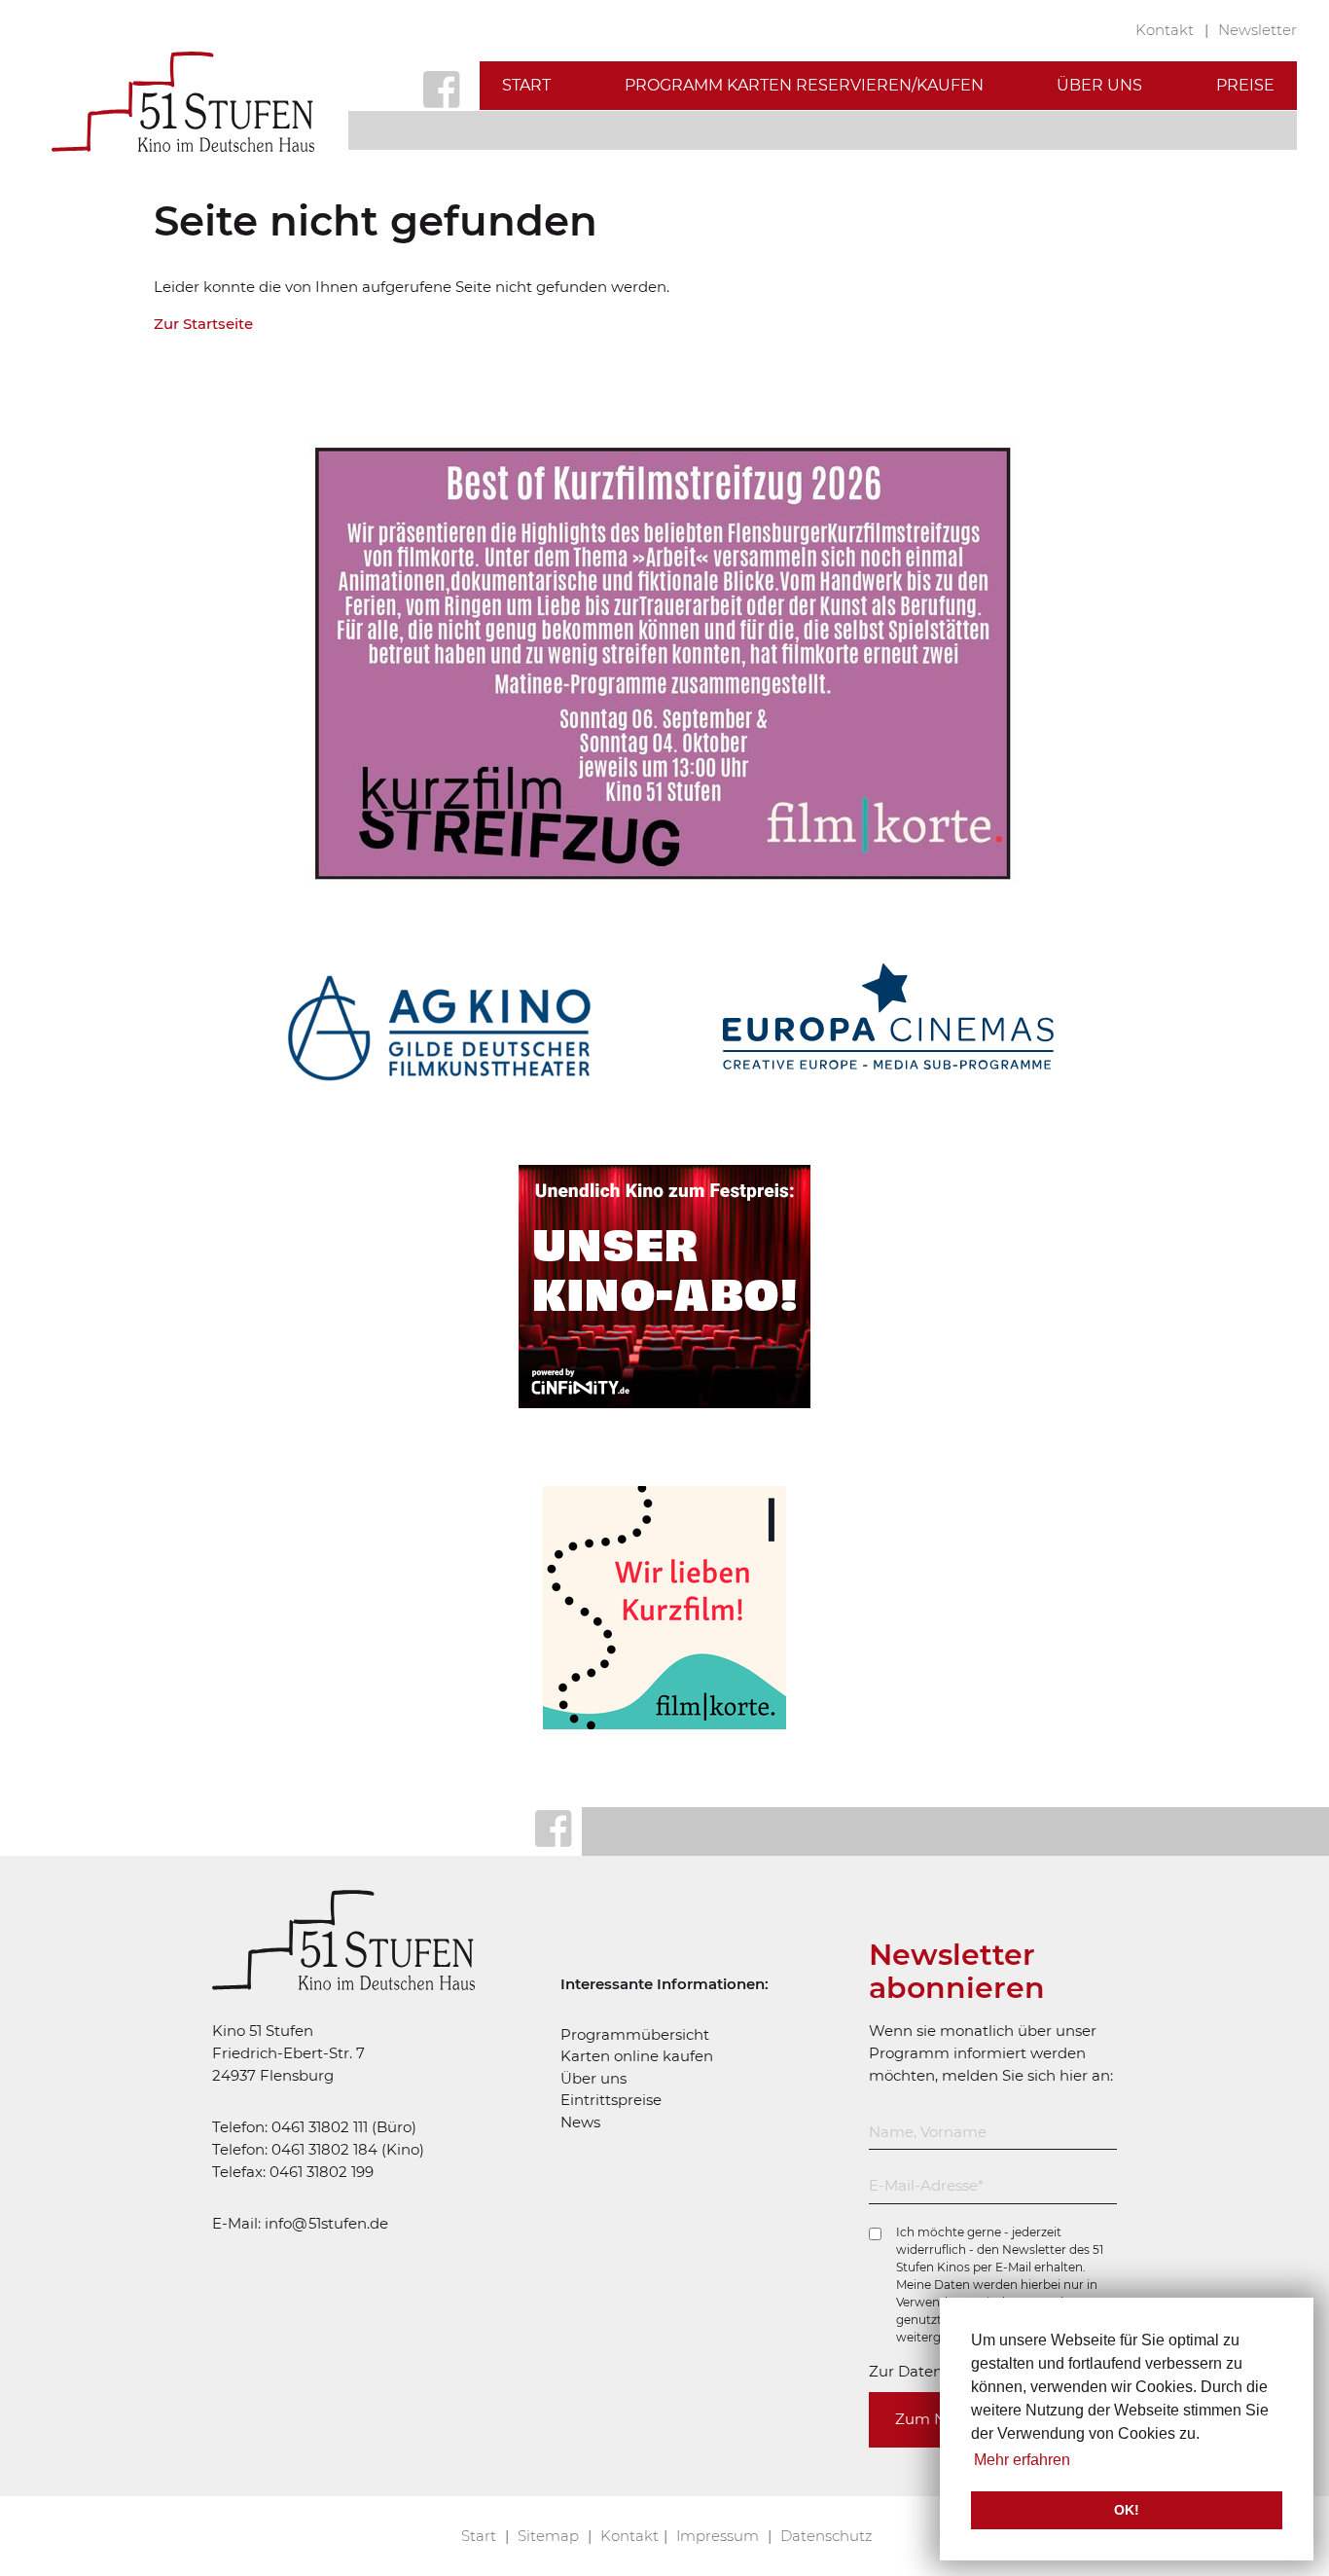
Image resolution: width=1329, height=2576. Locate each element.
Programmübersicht (635, 2034)
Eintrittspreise (611, 2100)
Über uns (1099, 85)
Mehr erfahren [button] (1022, 2460)
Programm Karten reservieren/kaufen (804, 85)
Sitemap (550, 2536)
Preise (1245, 85)
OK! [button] (1127, 2510)
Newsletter (1257, 30)
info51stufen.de (326, 2223)
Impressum (719, 2536)
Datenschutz (826, 2536)
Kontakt (1167, 30)
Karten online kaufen (637, 2056)
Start (526, 85)
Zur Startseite (203, 324)
